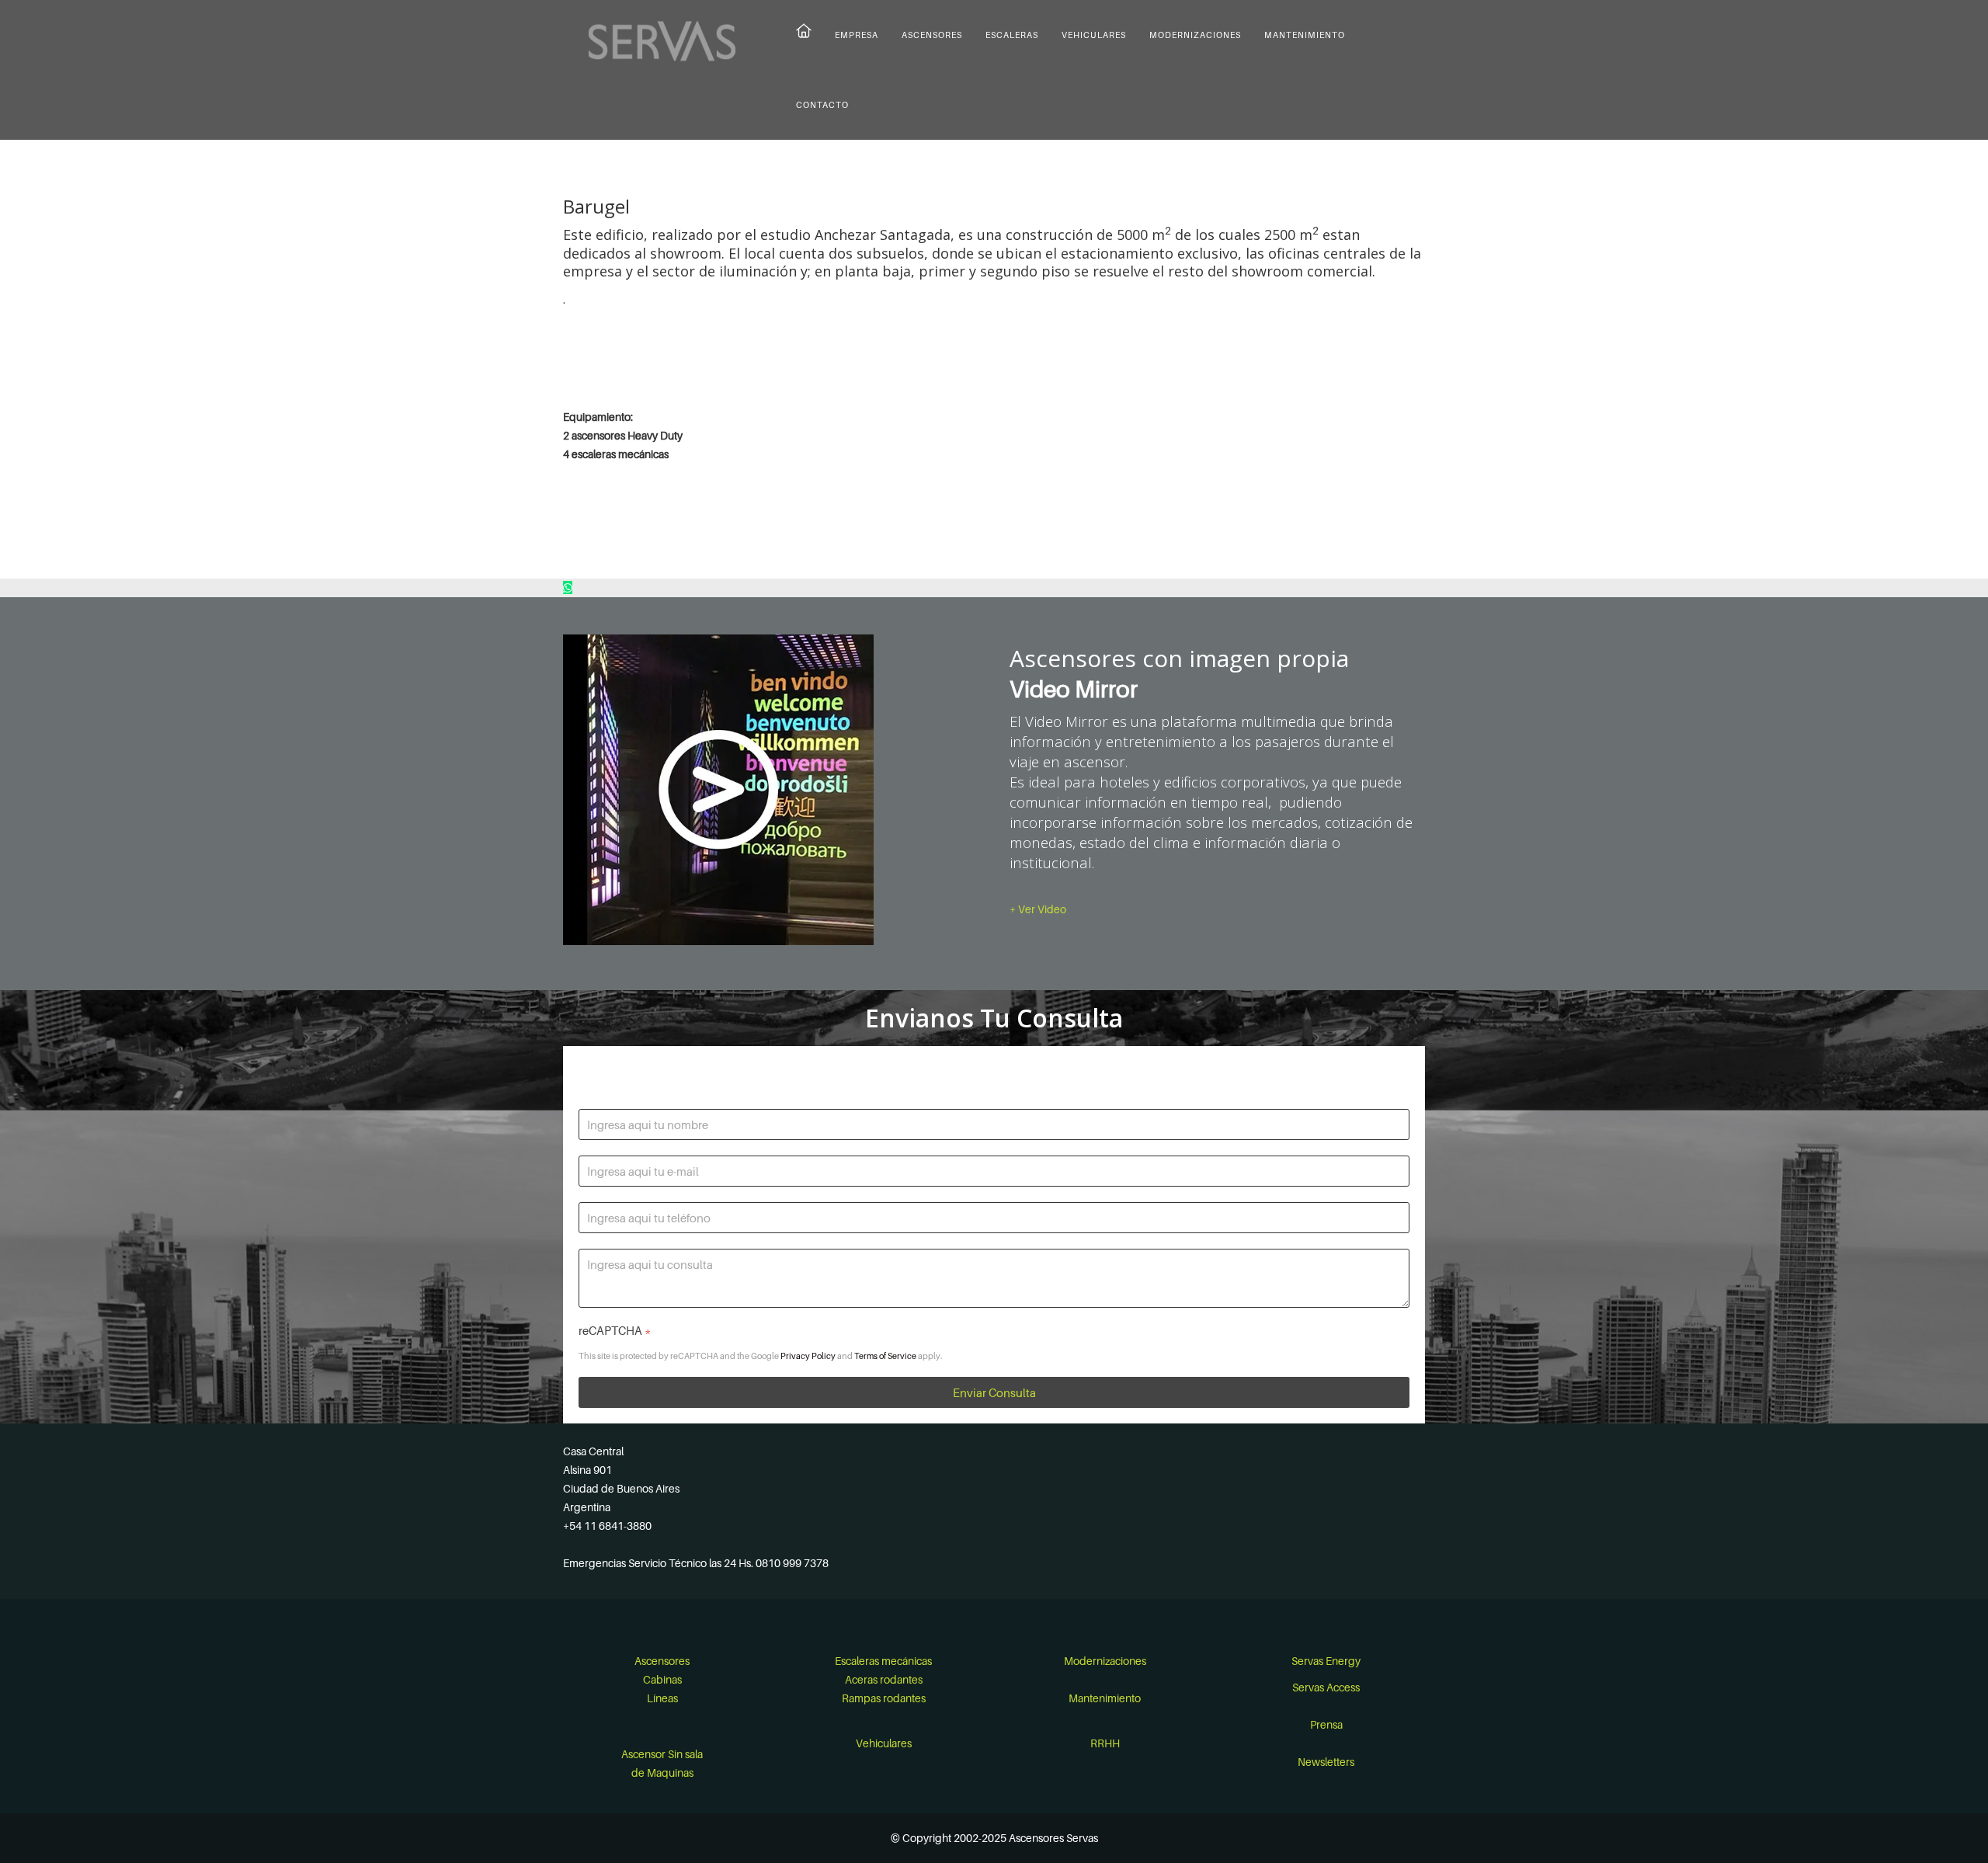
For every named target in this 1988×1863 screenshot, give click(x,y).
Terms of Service (885, 1356)
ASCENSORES (932, 35)
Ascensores (662, 1661)
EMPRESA (857, 35)
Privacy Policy (808, 1356)
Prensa (1326, 1724)
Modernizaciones (1105, 1661)
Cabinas (662, 1679)
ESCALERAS (1012, 35)
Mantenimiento (1105, 1698)
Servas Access (1326, 1687)
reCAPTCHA (615, 1330)
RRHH (1105, 1743)
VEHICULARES (1094, 35)
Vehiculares (884, 1743)
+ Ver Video (1038, 909)
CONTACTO (822, 105)
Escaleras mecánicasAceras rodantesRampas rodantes (883, 1679)
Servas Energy (1326, 1661)
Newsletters (1326, 1762)
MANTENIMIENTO (1305, 35)
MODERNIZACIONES (1195, 35)
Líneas (662, 1698)
